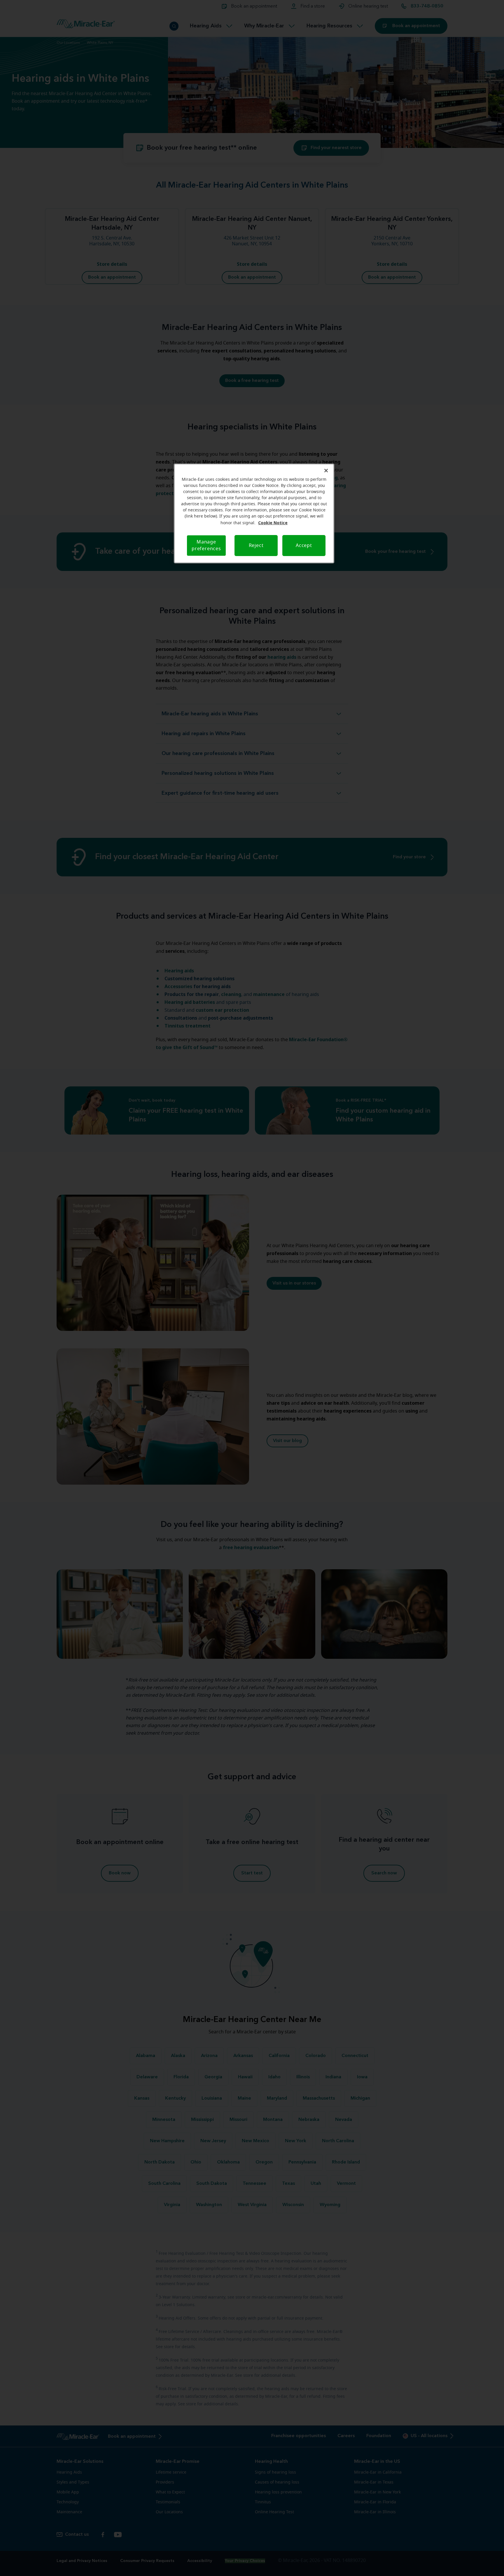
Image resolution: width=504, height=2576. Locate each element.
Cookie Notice (273, 523)
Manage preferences (206, 545)
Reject (256, 546)
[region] (254, 513)
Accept (304, 546)
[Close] (326, 471)
